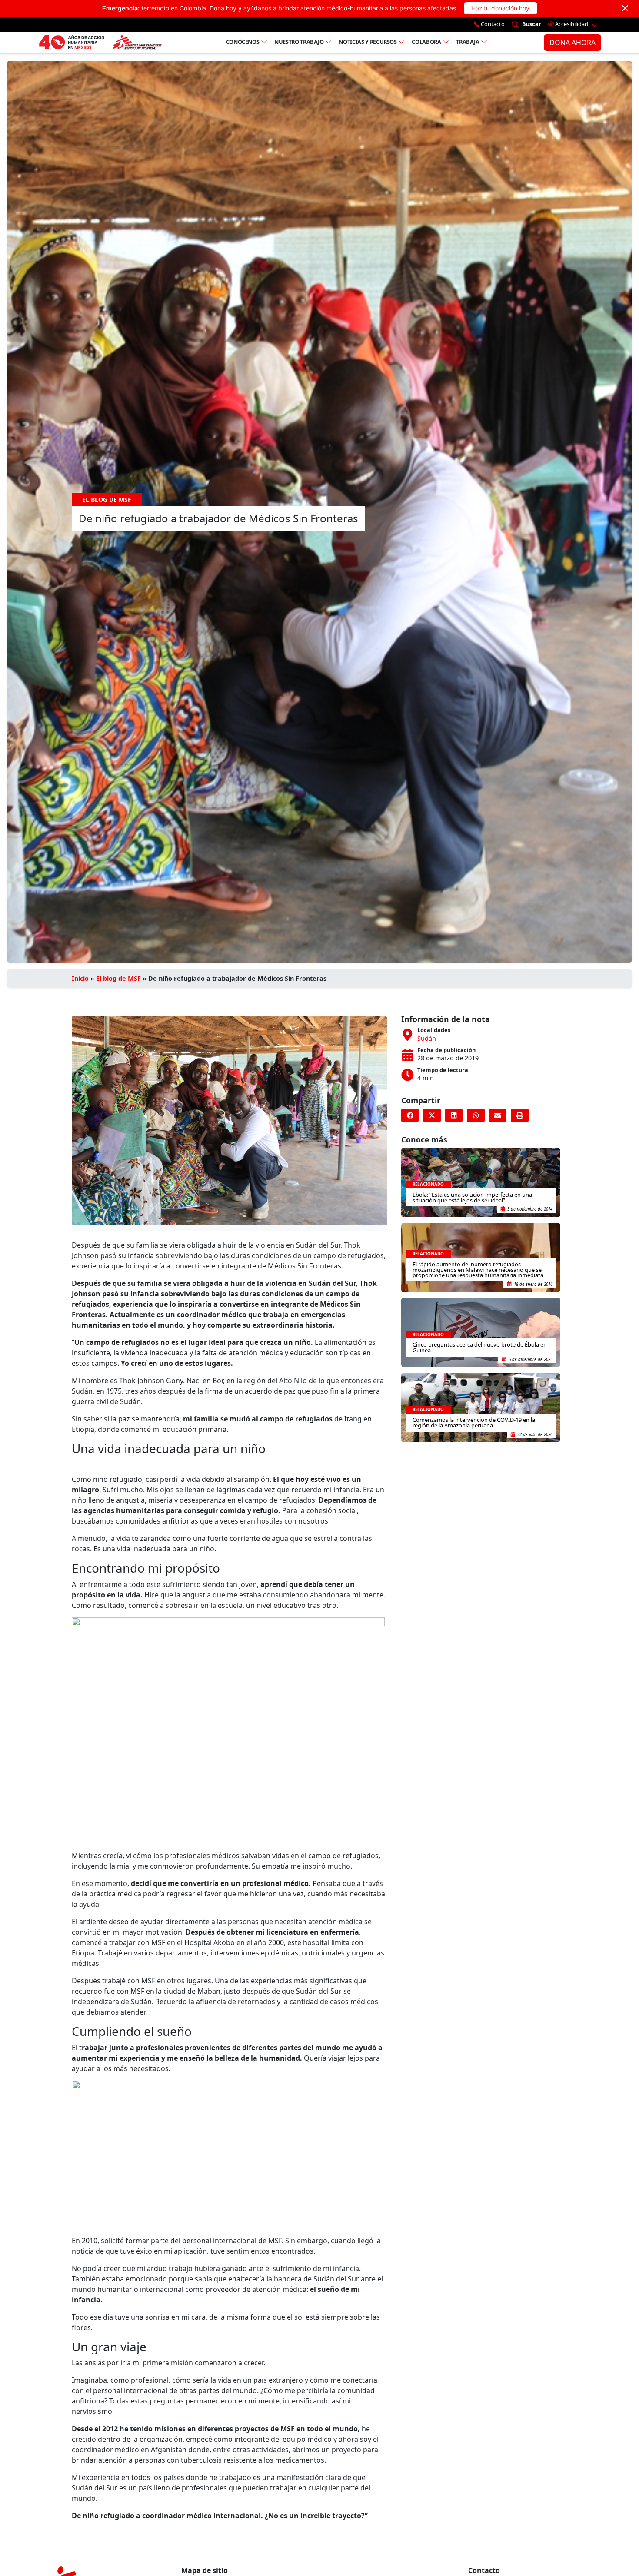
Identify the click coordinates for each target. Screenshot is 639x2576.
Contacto (492, 24)
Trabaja (468, 42)
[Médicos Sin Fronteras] (100, 43)
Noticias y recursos (368, 42)
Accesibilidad (572, 24)
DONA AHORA (572, 43)
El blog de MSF (118, 978)
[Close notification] (625, 8)
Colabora (426, 42)
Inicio (80, 978)
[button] (410, 1115)
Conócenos (243, 42)
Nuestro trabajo (299, 42)
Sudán (427, 1038)
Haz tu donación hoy (500, 8)
